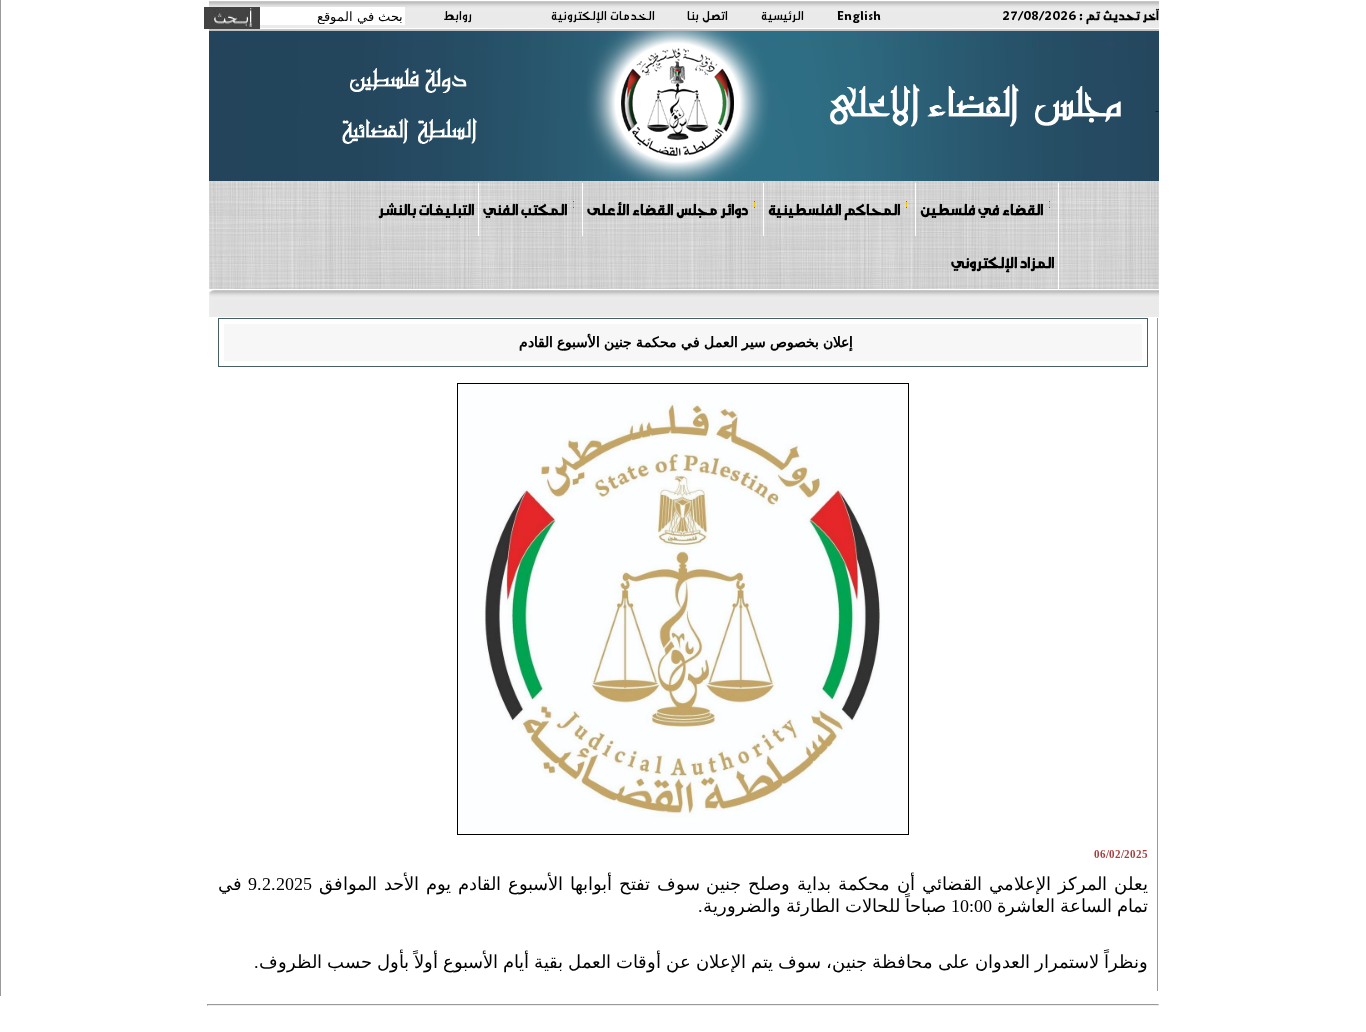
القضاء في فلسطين (981, 209)
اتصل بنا (707, 15)
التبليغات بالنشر (426, 209)
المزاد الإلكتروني (1002, 262)
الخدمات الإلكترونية (603, 15)
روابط (457, 15)
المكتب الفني (525, 209)
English (859, 15)
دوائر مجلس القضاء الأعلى (667, 209)
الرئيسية (782, 15)
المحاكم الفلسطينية (834, 209)
